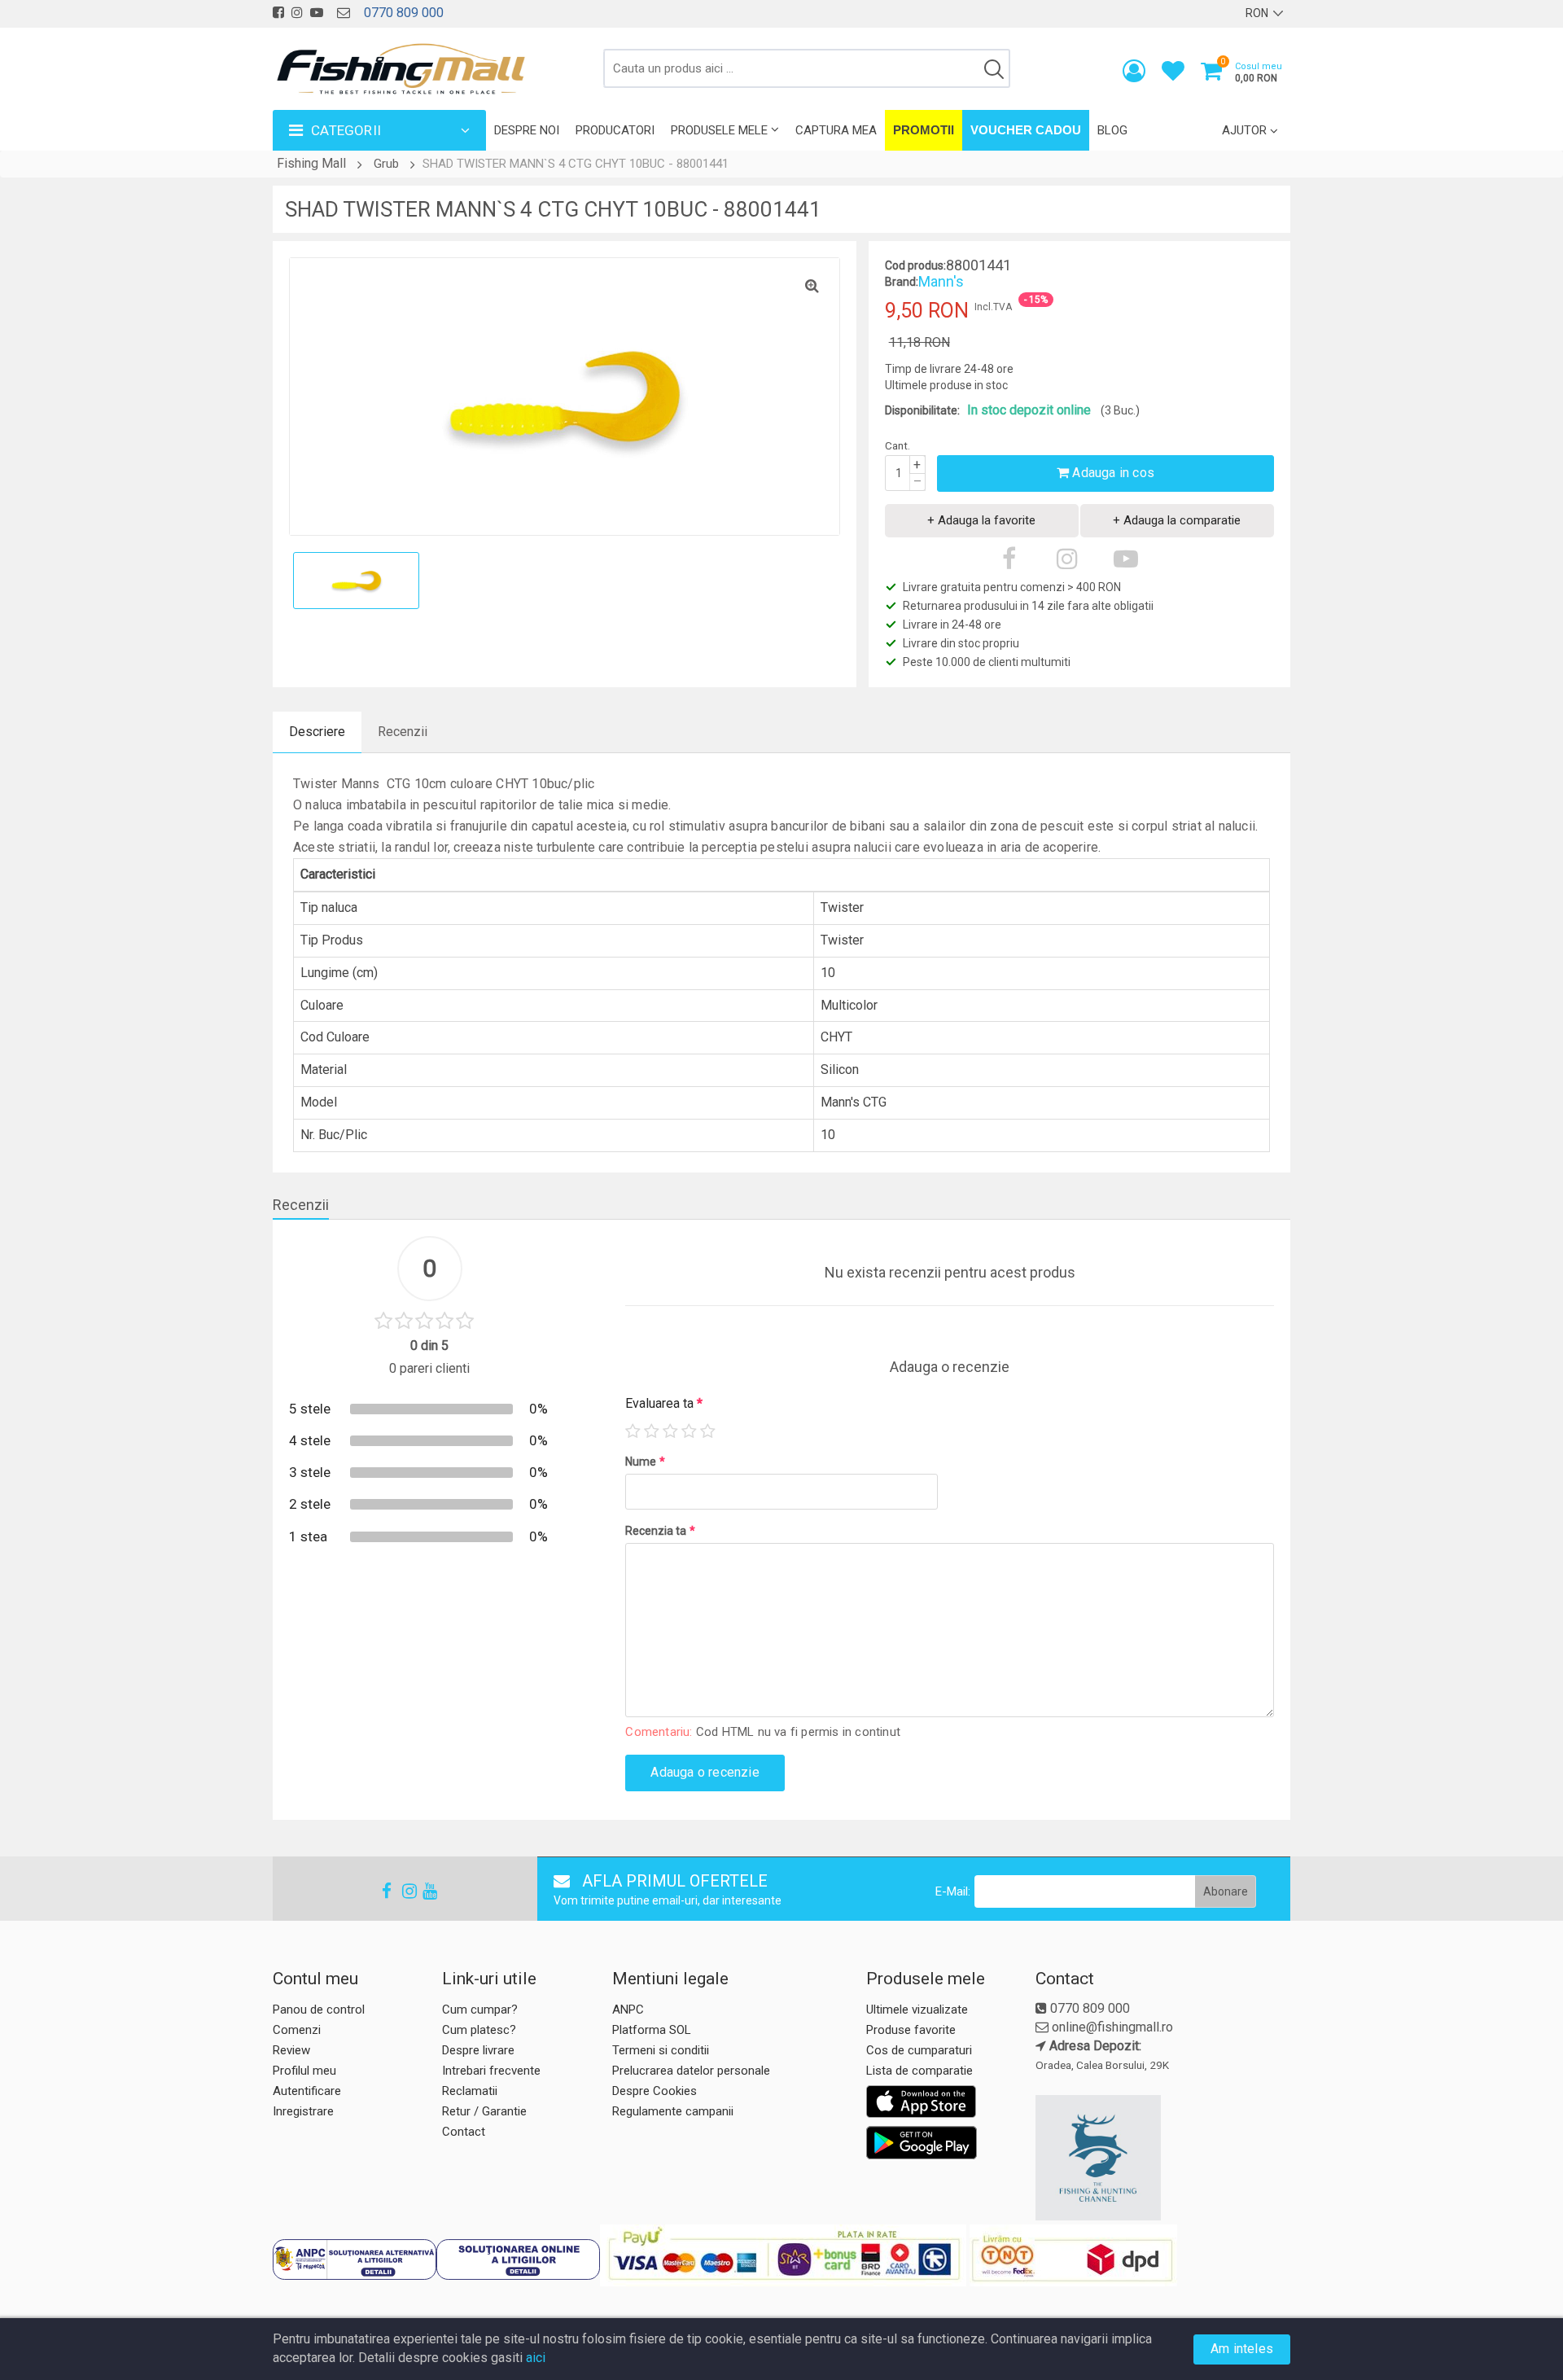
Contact (464, 2132)
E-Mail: (953, 1891)
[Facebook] (382, 1891)
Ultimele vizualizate (917, 2010)
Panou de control (319, 2010)
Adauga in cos (1112, 473)
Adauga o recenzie (705, 1772)
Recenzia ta (660, 1531)
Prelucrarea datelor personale (691, 2071)
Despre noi (527, 130)
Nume (645, 1462)
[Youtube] (422, 1891)
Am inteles (1242, 2349)
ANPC (628, 2010)
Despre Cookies (655, 2091)
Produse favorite (911, 2030)
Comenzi (297, 2030)
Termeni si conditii (661, 2050)
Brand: (902, 282)
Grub (386, 164)
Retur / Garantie (484, 2111)
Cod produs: (915, 265)
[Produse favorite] (1173, 75)
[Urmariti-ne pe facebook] (278, 13)
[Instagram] (402, 1891)
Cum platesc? (479, 2030)
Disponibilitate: (922, 410)
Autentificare (307, 2091)
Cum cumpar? (480, 2010)
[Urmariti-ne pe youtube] (317, 13)
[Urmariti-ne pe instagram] (297, 13)
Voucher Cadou (1026, 130)
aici (536, 2358)
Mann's (941, 281)
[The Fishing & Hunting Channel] (1161, 2158)
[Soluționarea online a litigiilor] (518, 2259)
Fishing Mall (311, 163)
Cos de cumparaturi (919, 2050)
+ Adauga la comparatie (1177, 520)
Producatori (615, 130)
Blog (1112, 130)
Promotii (924, 130)
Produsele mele (719, 130)
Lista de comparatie (919, 2071)
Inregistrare (303, 2111)
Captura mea (836, 130)
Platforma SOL (652, 2030)
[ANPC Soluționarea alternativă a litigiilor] (355, 2259)
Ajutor (1244, 130)
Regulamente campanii (673, 2111)
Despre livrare (478, 2050)
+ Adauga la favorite (981, 520)
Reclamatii (470, 2091)
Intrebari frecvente (491, 2071)
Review (291, 2050)
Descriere (317, 732)
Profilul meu (304, 2071)
